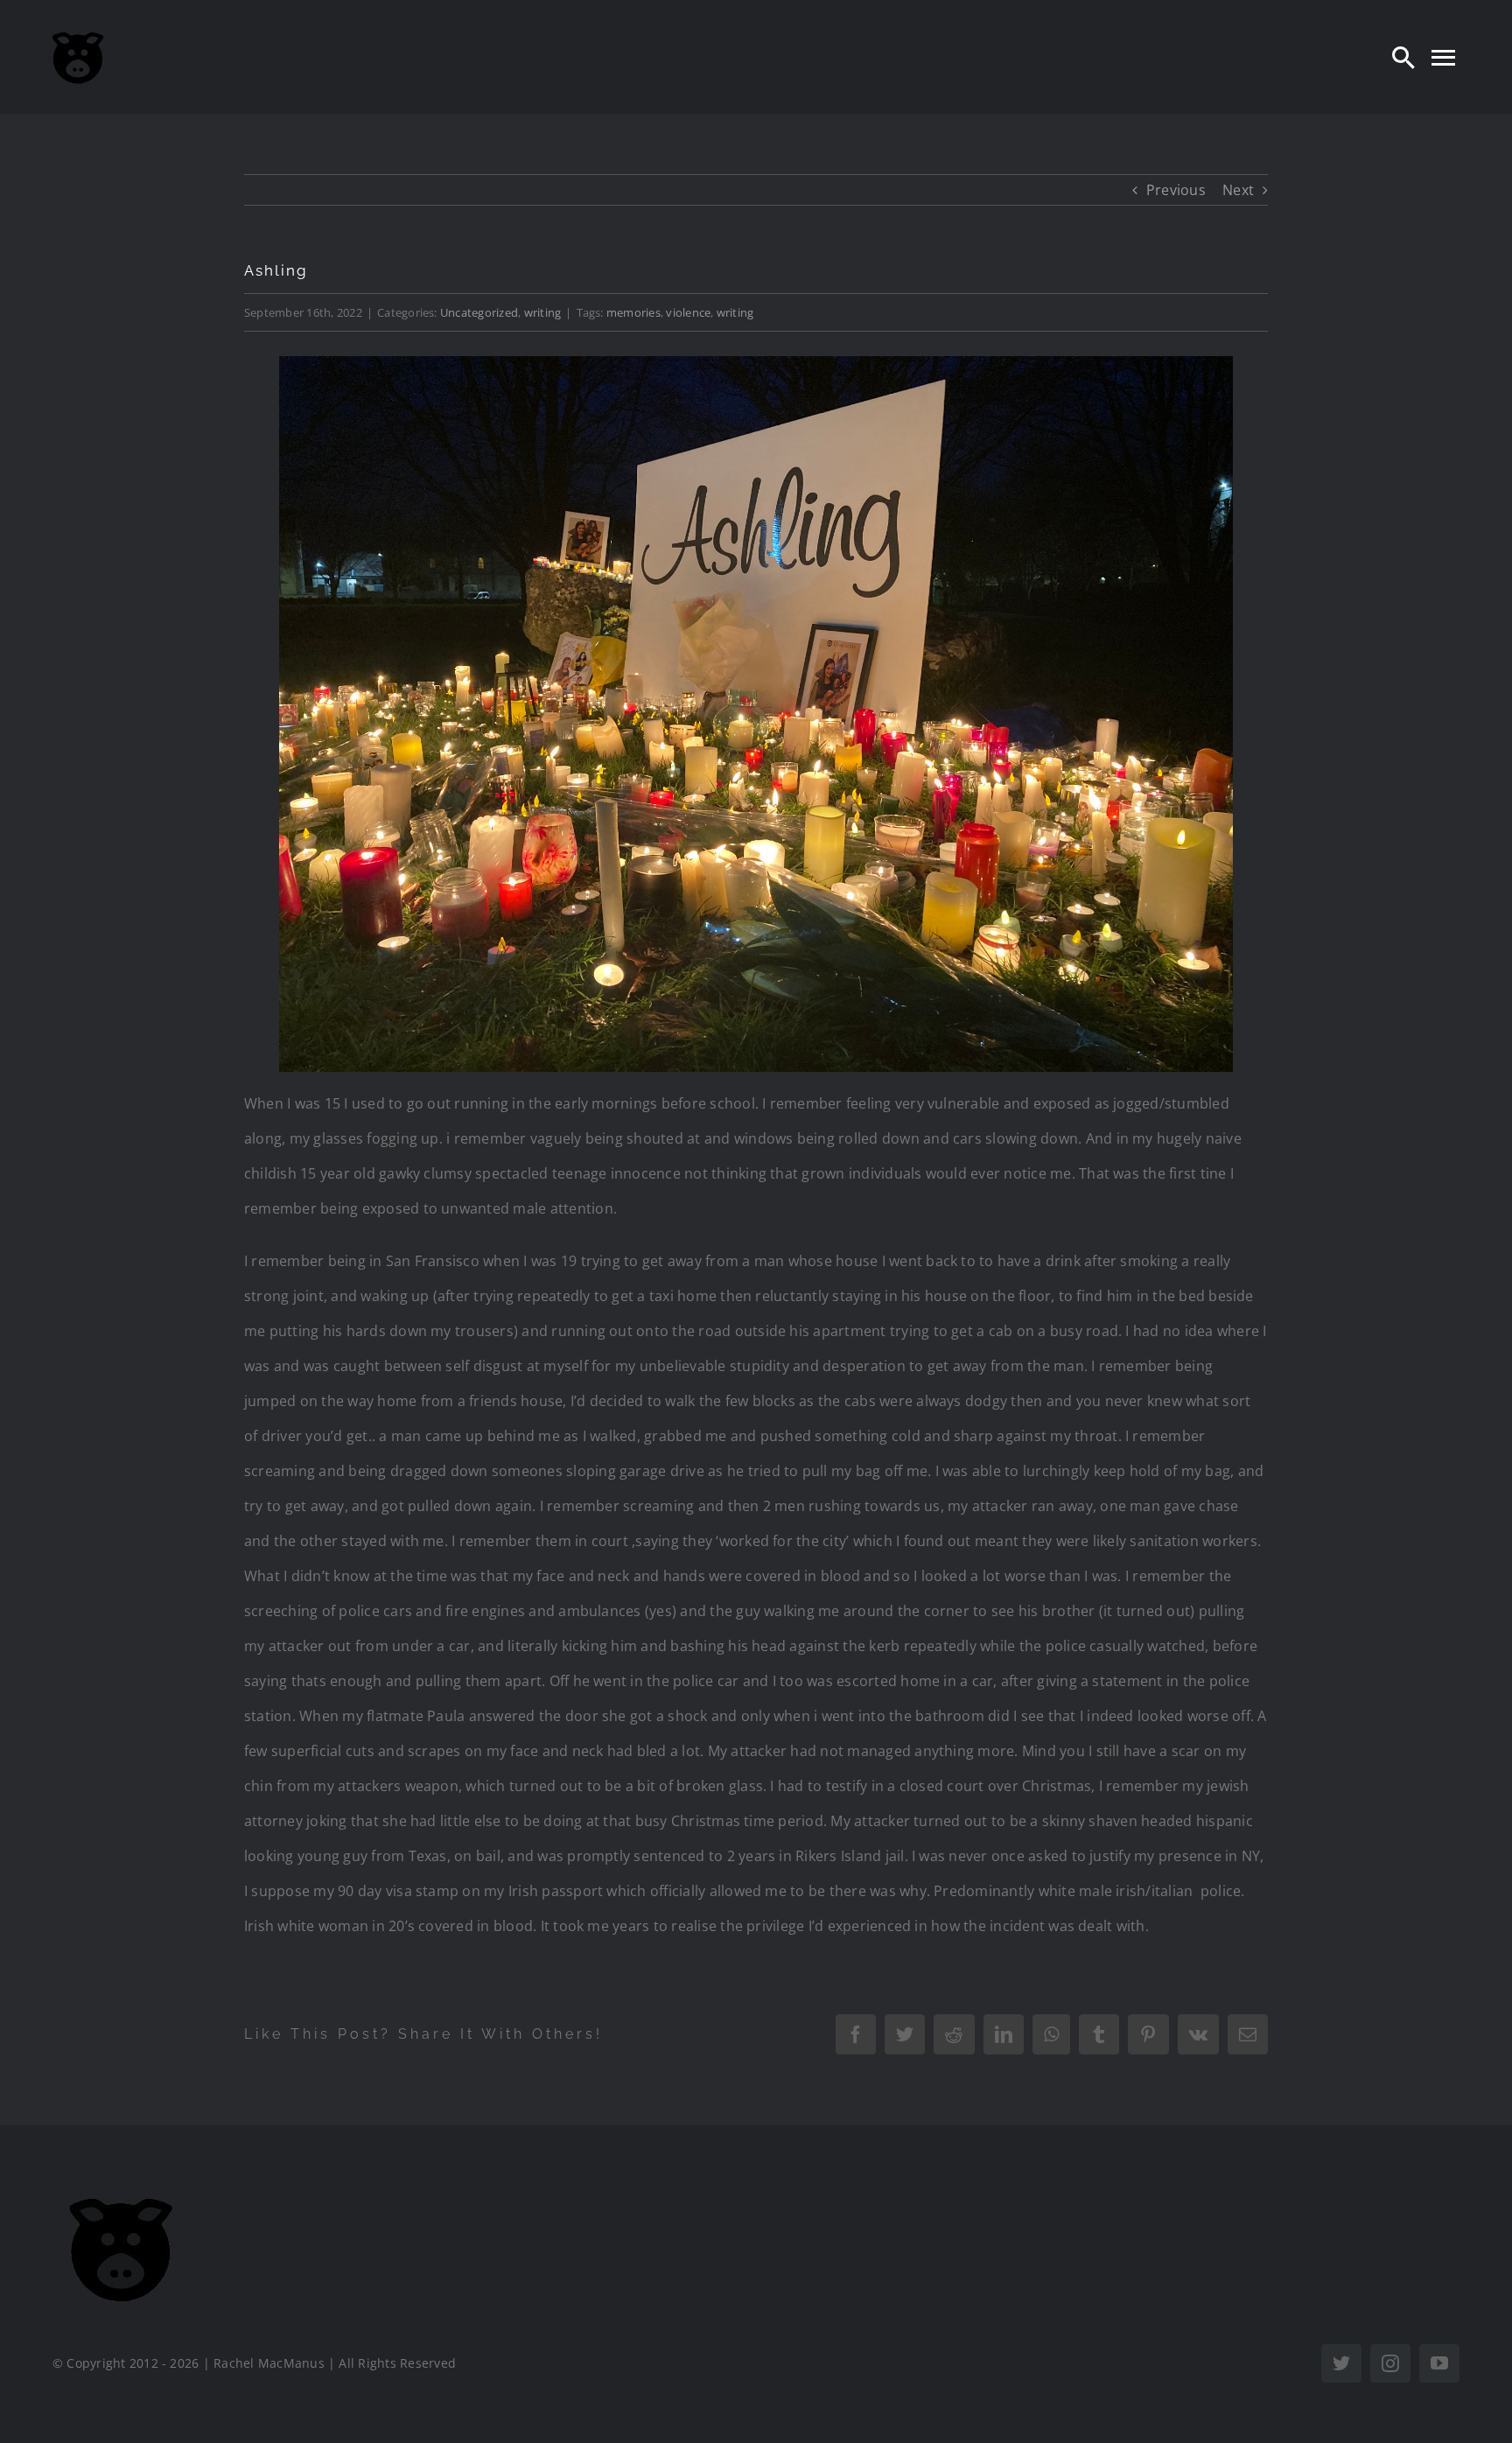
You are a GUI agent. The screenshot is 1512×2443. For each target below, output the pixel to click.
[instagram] (1390, 2363)
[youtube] (1439, 2363)
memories (633, 312)
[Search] (1403, 57)
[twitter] (1341, 2363)
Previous (1176, 190)
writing (543, 312)
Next (1238, 190)
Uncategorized (479, 312)
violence (688, 312)
